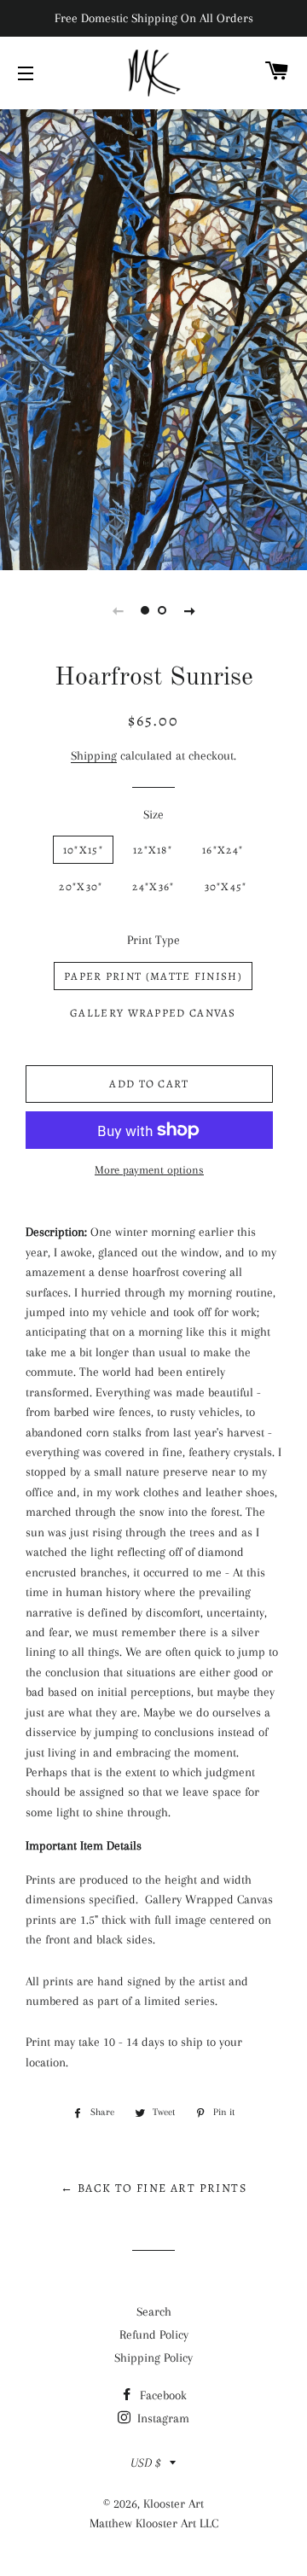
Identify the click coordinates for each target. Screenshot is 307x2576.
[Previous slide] (118, 610)
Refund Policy (154, 2334)
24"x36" (153, 886)
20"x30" (81, 886)
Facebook (162, 2395)
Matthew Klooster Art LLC (154, 2523)
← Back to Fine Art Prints (153, 2188)
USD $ (146, 2462)
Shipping (94, 755)
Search (154, 2311)
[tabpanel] (153, 338)
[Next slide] (189, 610)
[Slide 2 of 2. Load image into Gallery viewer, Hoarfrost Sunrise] (162, 610)
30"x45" (226, 886)
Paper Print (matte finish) (153, 976)
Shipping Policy (153, 2357)
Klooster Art (174, 2503)
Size (153, 814)
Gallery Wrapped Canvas (153, 1013)
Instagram (162, 2418)
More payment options (149, 1170)
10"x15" (83, 850)
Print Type (153, 940)
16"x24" (223, 850)
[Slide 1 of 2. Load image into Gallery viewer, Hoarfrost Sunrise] (145, 610)
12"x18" (153, 850)
